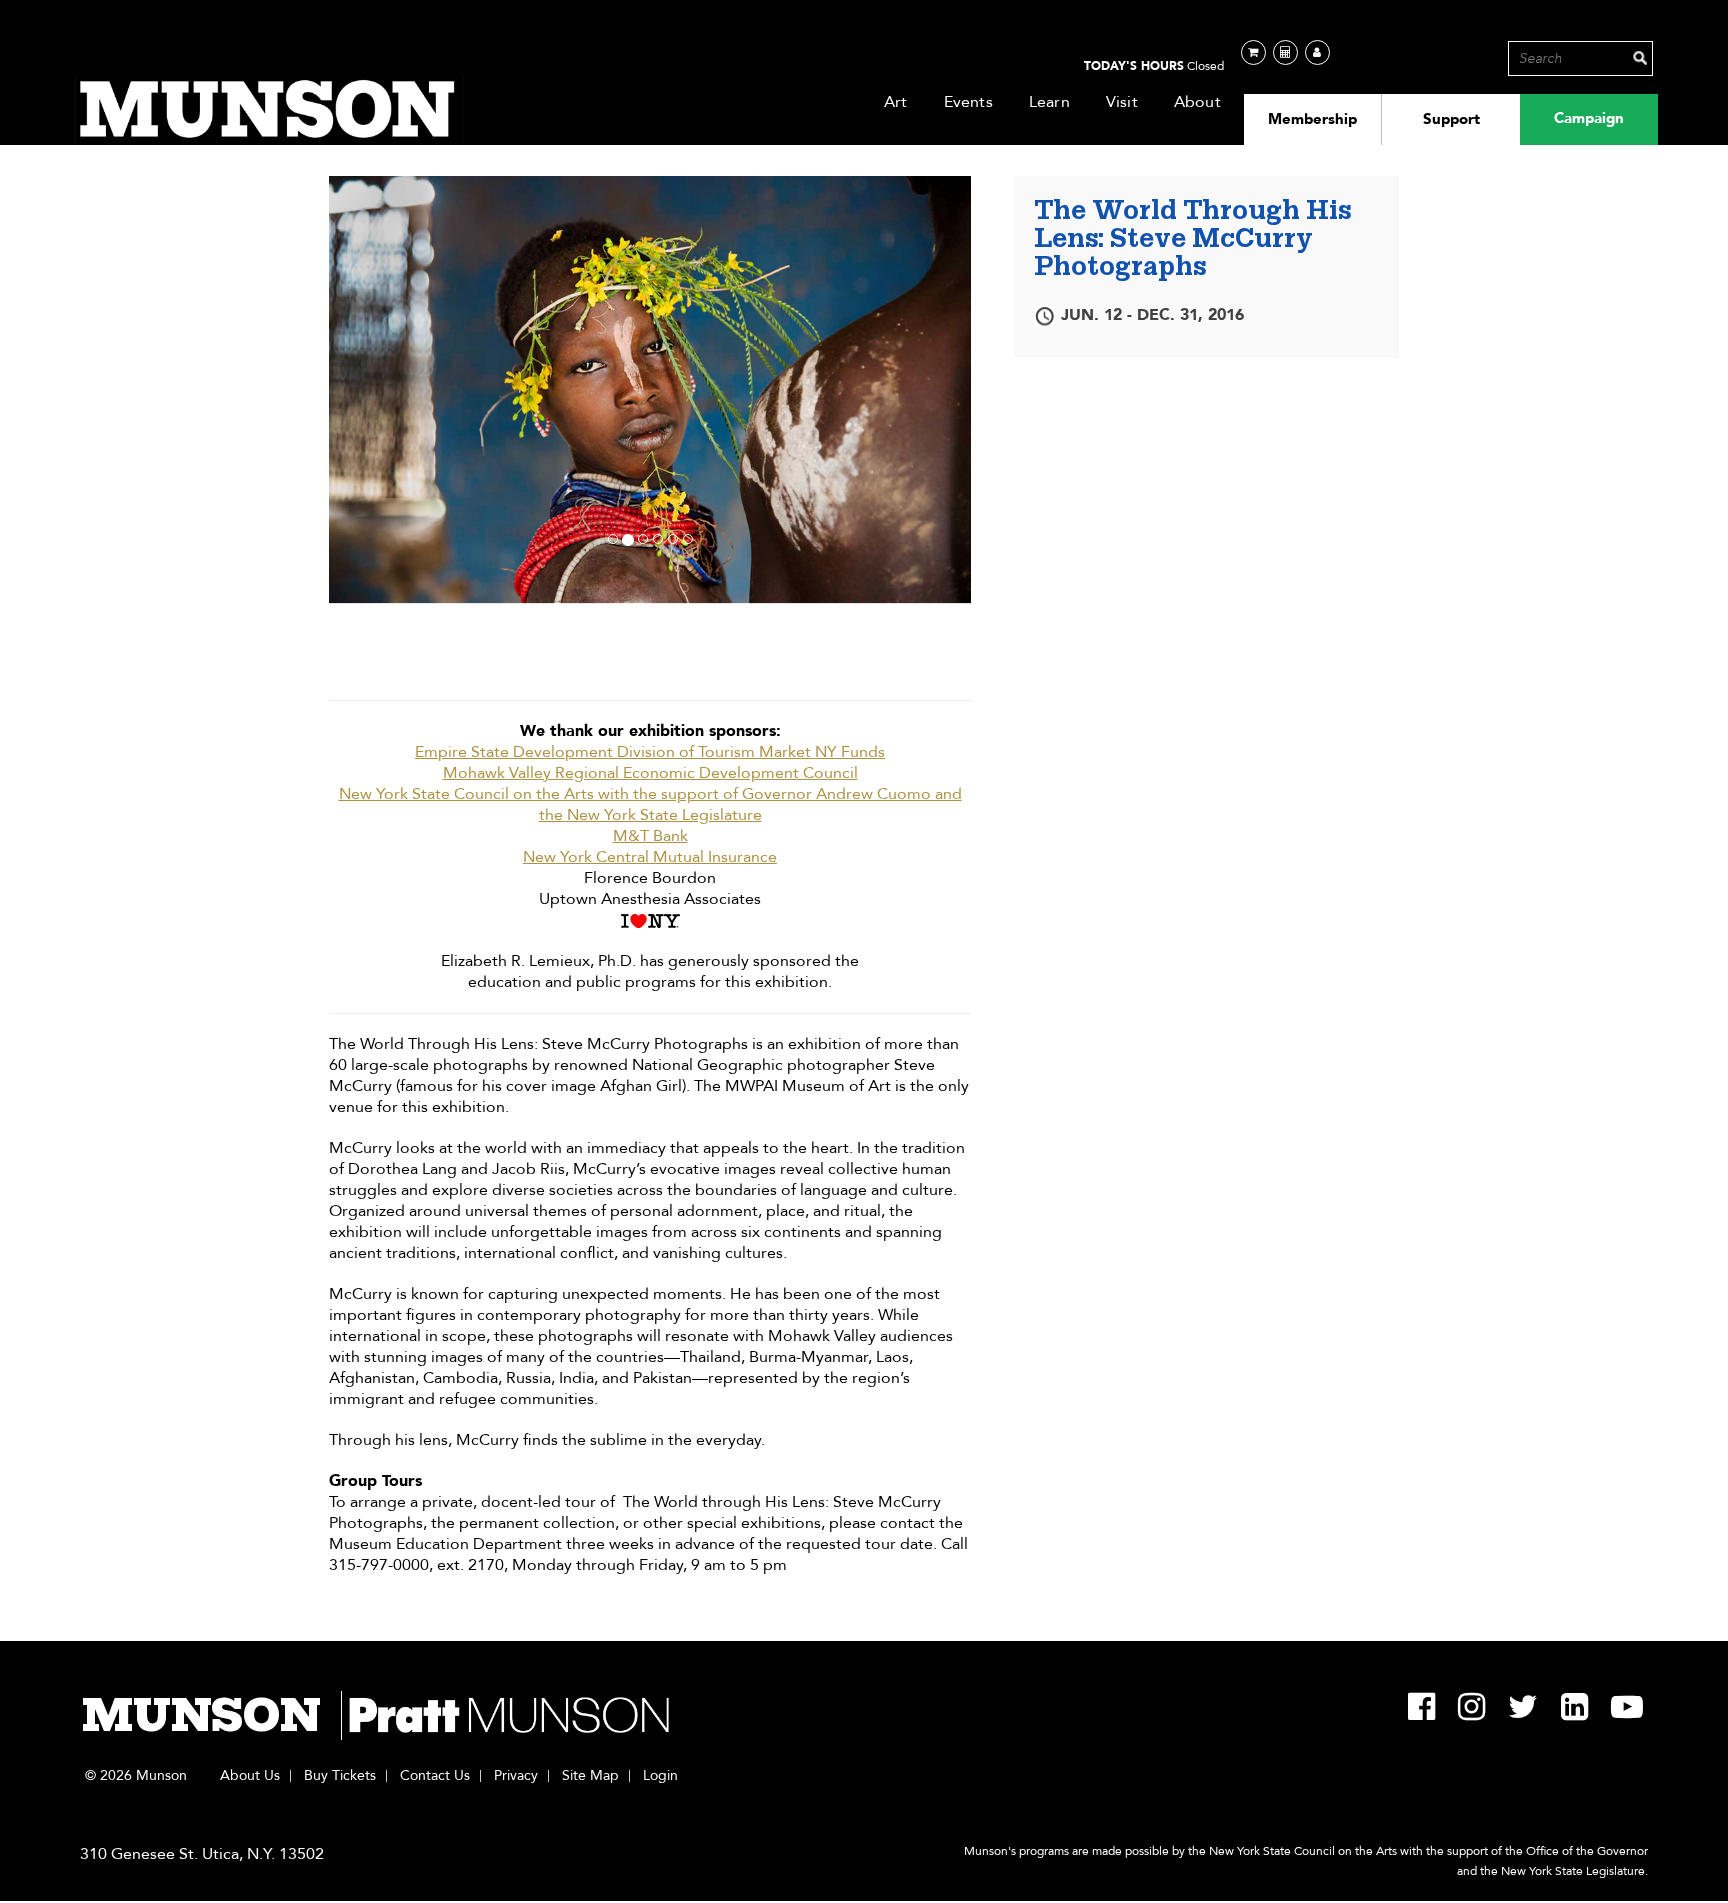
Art (896, 102)
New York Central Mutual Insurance (650, 857)
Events (968, 102)
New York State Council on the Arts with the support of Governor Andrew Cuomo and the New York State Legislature (650, 805)
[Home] (270, 110)
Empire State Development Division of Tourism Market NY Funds (650, 752)
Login (660, 1776)
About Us (250, 1776)
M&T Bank (650, 836)
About (1197, 102)
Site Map (590, 1776)
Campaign (1589, 118)
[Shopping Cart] (1253, 52)
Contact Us (435, 1776)
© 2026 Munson (136, 1776)
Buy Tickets (340, 1776)
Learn (1049, 102)
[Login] (1317, 52)
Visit (1122, 102)
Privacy (516, 1776)
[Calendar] (1285, 52)
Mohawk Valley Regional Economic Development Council (650, 773)
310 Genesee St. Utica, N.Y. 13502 (202, 1854)
